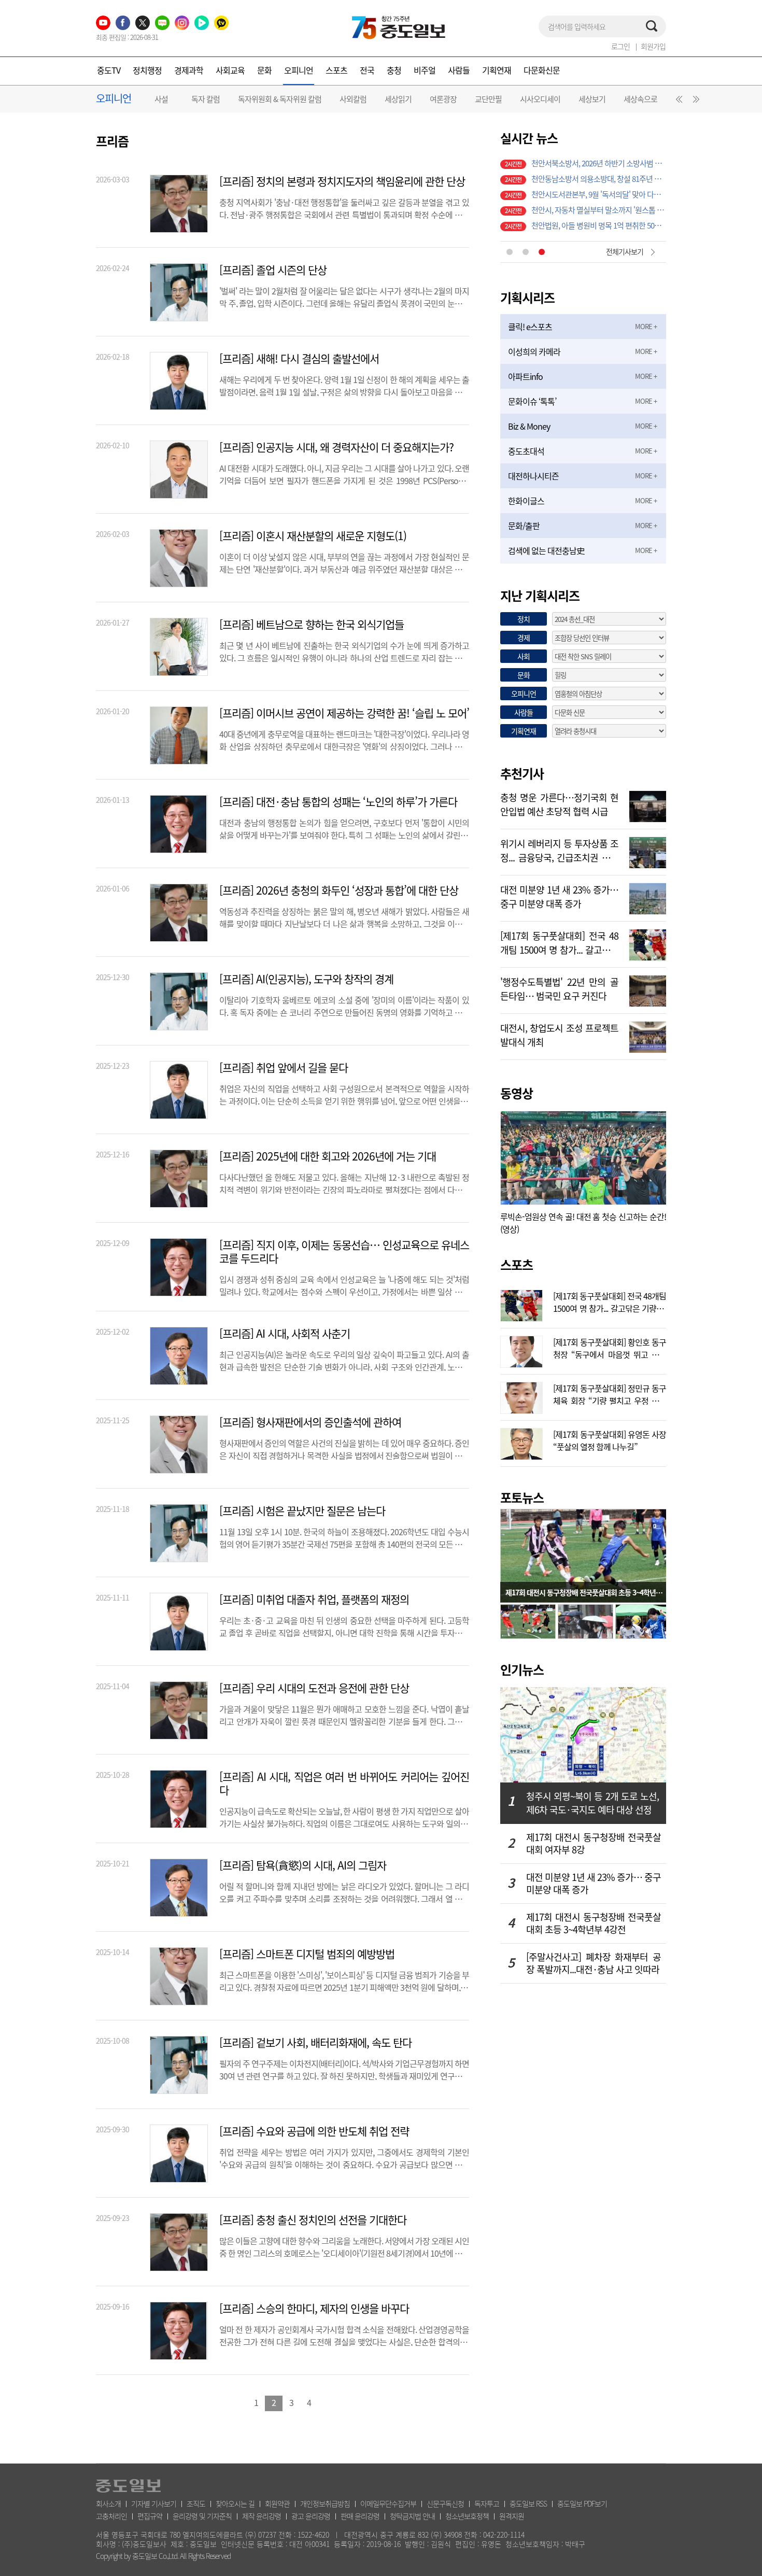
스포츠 (336, 70)
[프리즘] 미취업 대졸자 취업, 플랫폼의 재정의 (314, 1600)
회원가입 (653, 46)
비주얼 (425, 70)
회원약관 (277, 2503)
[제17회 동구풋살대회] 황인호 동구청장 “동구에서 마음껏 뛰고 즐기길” (610, 1347)
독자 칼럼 (206, 99)
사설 (161, 99)
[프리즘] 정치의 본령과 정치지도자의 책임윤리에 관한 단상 (342, 181)
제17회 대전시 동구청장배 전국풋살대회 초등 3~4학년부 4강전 (594, 1923)
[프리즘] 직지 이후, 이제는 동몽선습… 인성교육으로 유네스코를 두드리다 (344, 1252)
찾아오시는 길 (235, 2503)
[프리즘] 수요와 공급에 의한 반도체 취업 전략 (314, 2131)
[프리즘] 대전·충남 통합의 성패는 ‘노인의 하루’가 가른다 (338, 802)
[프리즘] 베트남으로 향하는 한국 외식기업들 (312, 625)
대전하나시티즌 (533, 476)
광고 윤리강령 (311, 2516)
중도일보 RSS (528, 2503)
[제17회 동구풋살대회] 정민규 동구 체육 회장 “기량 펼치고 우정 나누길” (610, 1393)
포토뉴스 (522, 1497)
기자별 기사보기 (154, 2503)
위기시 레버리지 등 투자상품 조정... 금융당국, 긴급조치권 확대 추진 (559, 850)
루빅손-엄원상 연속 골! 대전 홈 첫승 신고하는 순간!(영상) (583, 1223)
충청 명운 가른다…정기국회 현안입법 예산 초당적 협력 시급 (559, 803)
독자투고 (487, 2503)
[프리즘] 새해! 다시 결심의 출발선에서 (299, 359)
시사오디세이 (540, 99)
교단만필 (488, 99)
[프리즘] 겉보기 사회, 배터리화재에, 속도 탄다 (315, 2043)
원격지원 (512, 2516)
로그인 (620, 46)
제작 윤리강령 (262, 2516)
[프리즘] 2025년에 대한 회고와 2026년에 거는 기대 (328, 1156)
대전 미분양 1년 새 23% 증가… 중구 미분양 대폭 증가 (559, 896)
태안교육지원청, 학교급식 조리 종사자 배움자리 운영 (599, 213)
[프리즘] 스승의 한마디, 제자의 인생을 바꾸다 (314, 2309)
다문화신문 (542, 70)
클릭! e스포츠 (530, 327)
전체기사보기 (625, 251)
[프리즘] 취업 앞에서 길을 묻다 (284, 1068)
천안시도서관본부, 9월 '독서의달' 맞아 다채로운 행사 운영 (599, 166)
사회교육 (230, 70)
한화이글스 (526, 501)
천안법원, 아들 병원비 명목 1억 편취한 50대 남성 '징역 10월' (599, 197)
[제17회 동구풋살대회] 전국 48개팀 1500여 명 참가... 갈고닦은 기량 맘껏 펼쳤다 (559, 942)
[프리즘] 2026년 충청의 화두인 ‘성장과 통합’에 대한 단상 (339, 890)
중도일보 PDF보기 (582, 2503)
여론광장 (443, 99)
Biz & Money (529, 426)
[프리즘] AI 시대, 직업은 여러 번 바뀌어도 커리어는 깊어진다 (344, 1784)
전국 (367, 70)
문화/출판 (524, 526)
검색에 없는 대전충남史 (546, 550)
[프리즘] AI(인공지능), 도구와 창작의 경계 (306, 979)
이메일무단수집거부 (388, 2503)
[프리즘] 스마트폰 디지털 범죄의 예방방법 (307, 1954)
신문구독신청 (445, 2503)
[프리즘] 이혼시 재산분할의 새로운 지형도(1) (313, 536)
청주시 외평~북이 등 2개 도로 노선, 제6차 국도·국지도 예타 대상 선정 (592, 1803)
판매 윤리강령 (360, 2516)
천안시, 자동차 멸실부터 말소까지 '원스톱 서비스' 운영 (599, 181)
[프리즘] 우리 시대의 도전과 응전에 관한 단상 (314, 1688)
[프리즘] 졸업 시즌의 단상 (273, 270)
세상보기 (592, 99)
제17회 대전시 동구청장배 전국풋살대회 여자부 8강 (594, 1844)
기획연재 (497, 70)
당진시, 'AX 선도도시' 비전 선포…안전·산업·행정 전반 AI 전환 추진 (599, 228)
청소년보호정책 (467, 2516)
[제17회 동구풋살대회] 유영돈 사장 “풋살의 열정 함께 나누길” (610, 1439)
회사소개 (108, 2503)
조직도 (196, 2503)
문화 (264, 70)
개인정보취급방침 (325, 2503)
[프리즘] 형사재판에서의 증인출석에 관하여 (310, 1422)
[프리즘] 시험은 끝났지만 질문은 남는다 (302, 1511)
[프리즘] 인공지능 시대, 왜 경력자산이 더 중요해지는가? (336, 447)
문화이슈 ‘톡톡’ (532, 401)
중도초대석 (526, 451)
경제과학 (189, 70)
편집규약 (150, 2516)
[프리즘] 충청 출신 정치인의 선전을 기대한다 (313, 2220)
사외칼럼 (353, 99)
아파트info (525, 376)
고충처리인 (111, 2516)
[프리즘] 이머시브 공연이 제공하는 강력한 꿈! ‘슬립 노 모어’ (344, 713)
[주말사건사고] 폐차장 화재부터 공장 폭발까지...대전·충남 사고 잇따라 (594, 1963)
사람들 (459, 70)
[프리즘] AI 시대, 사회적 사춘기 (285, 1334)
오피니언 (299, 70)
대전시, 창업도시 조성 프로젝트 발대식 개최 (559, 1034)
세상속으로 (640, 99)
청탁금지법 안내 (412, 2516)
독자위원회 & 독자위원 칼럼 (280, 99)
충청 (394, 70)
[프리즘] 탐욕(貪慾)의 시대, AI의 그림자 (303, 1865)
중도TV (109, 70)
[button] (678, 102)
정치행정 (147, 70)
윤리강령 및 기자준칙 (202, 2516)
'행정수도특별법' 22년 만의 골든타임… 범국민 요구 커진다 (559, 988)
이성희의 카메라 (534, 351)
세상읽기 (398, 99)
